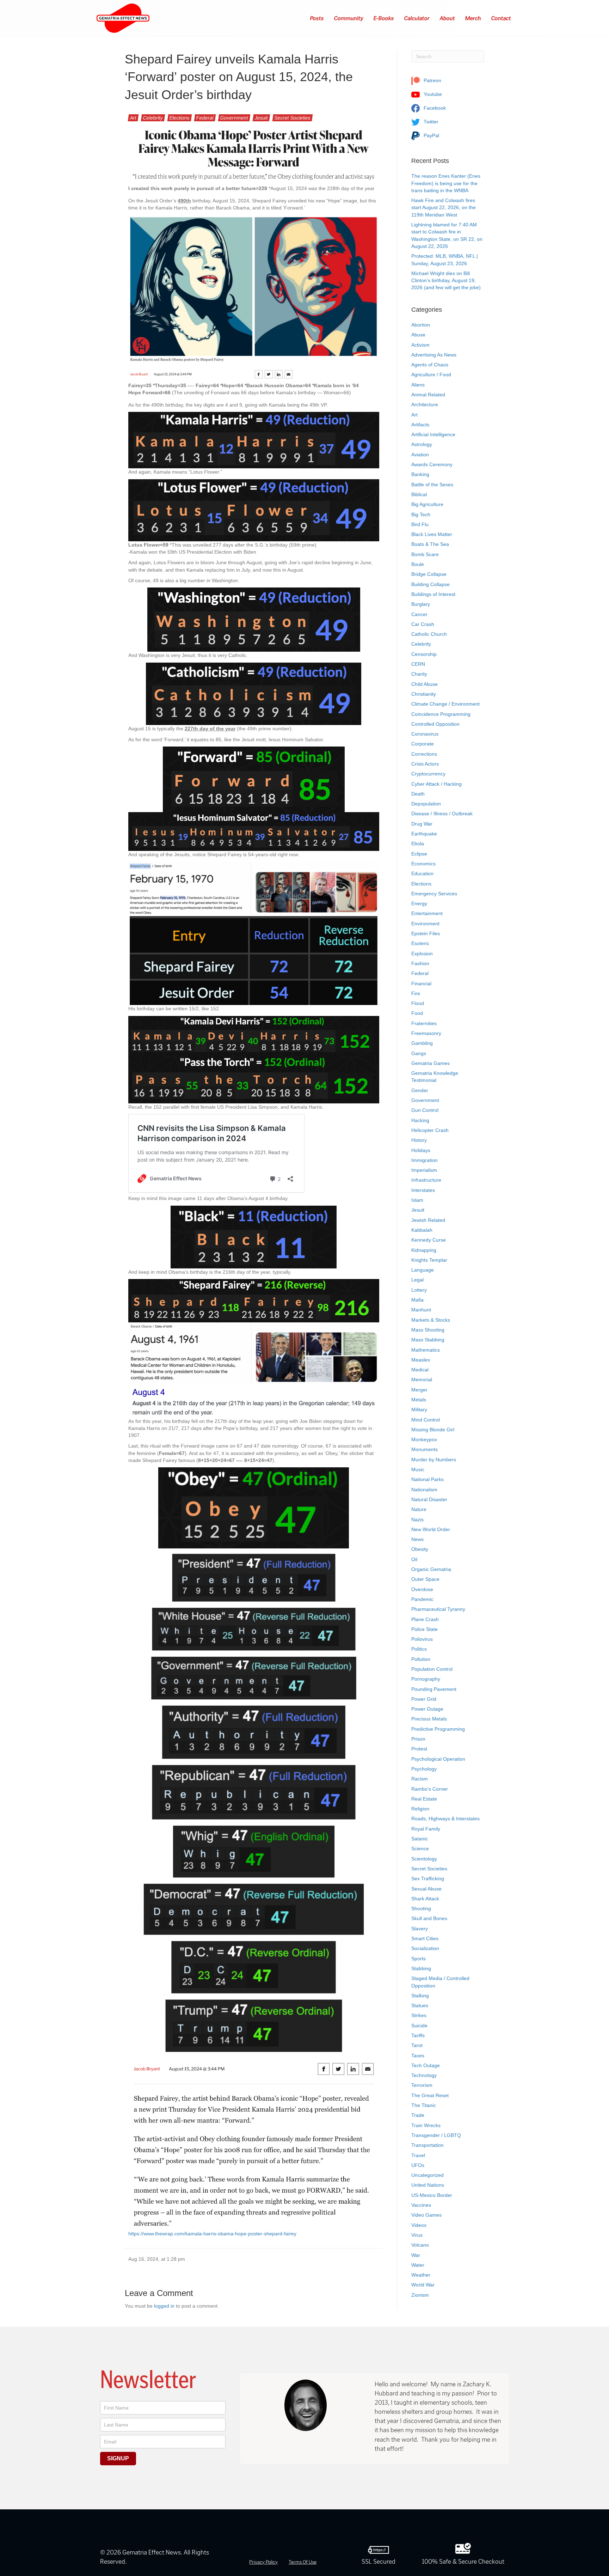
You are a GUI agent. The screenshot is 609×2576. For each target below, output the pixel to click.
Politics (419, 1649)
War (416, 2255)
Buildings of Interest (433, 594)
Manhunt (421, 1310)
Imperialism (424, 1170)
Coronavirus (425, 734)
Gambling (422, 1043)
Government (234, 118)
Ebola (418, 844)
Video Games (426, 2215)
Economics (423, 864)
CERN (418, 664)
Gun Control (425, 1110)
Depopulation (426, 804)
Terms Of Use (303, 2562)
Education (422, 873)
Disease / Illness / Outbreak (442, 814)
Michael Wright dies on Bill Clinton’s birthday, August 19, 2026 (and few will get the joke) (446, 281)
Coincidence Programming (441, 714)
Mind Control (426, 1420)
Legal (417, 1280)
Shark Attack (425, 1899)
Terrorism (422, 2085)
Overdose (422, 1589)
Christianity (424, 694)
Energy (419, 903)
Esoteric (420, 943)
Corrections (424, 754)
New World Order (431, 1529)
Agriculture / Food (431, 374)
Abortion (421, 325)
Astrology (422, 444)
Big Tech (421, 514)
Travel (418, 2155)
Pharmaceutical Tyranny (438, 1609)
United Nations (428, 2185)
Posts (317, 18)
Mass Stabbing (428, 1340)
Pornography (426, 1679)
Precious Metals (429, 1719)
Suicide (419, 2026)
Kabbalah (422, 1230)
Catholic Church (429, 634)
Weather (421, 2275)
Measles (421, 1360)
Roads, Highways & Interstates (445, 1819)
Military (419, 1409)
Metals (419, 1400)
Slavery (420, 1929)
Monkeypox (424, 1439)
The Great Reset (430, 2095)
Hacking (420, 1120)
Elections (180, 118)
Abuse (418, 335)
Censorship (424, 654)
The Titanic (424, 2105)
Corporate (423, 744)
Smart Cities (425, 1938)
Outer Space (425, 1579)
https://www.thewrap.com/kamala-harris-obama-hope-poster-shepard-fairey (212, 2234)
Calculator (417, 18)
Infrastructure (426, 1180)
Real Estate (424, 1799)
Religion (420, 1809)
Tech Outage (426, 2065)
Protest (419, 1749)
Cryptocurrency (428, 774)
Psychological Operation (438, 1759)
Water (418, 2265)
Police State (425, 1629)
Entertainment (427, 913)
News (417, 1539)
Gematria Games (430, 1063)
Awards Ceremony (432, 464)
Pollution (421, 1659)
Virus (417, 2235)
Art (133, 118)
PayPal (431, 135)
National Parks (427, 1479)
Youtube (432, 94)
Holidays (421, 1150)
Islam (417, 1200)
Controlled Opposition (435, 724)
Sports (419, 1959)
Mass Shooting (428, 1330)
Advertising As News (434, 355)
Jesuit (261, 118)
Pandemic (422, 1599)
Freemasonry (426, 1033)
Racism (420, 1779)
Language (423, 1270)
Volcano (420, 2245)
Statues (420, 2005)
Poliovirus (422, 1639)
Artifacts (420, 425)
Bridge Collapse (429, 574)
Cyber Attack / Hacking (436, 784)
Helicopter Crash (430, 1130)
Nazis (417, 1520)
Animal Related (428, 395)
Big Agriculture (427, 504)
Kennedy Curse (429, 1240)
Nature (419, 1509)
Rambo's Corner (430, 1789)
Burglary (421, 604)
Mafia (417, 1300)
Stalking (420, 1996)
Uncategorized (427, 2175)
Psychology (424, 1769)
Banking (420, 474)
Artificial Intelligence (433, 434)
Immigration (425, 1160)
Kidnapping (424, 1250)
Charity (419, 674)
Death (418, 794)
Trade (418, 2115)
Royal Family (426, 1829)
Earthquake (424, 834)
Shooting (421, 1908)
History (419, 1140)
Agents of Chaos (430, 365)
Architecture (425, 404)
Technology (424, 2075)
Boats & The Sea (430, 544)
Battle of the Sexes (432, 485)
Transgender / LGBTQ (436, 2135)
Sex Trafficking (428, 1878)
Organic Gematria (431, 1569)
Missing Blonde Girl (433, 1430)
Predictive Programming (438, 1729)
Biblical (419, 494)
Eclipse (419, 854)
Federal (205, 118)
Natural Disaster (429, 1499)
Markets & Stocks (431, 1320)
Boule (418, 564)
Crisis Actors (425, 764)
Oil (414, 1559)
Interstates (423, 1190)
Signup (118, 2458)
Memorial (422, 1380)
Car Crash (423, 624)
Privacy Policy (263, 2562)
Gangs (419, 1053)
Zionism (420, 2295)
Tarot (417, 2045)
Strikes (419, 2015)
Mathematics (426, 1350)
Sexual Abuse (426, 1889)
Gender (420, 1090)
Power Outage (427, 1709)
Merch (473, 18)
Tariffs (418, 2035)
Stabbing (421, 1968)
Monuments (425, 1449)
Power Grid (424, 1699)
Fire (416, 993)
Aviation (420, 455)
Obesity (420, 1549)
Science (420, 1849)
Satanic (420, 1839)
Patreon (432, 80)
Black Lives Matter (432, 534)
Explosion (422, 954)
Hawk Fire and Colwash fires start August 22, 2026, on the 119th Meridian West (444, 208)
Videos (419, 2225)
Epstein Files (426, 933)
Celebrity (153, 118)
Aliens (418, 385)
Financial (421, 983)
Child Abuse (425, 684)
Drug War (422, 824)
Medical (420, 1370)
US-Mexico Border (432, 2195)
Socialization (425, 1948)
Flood (418, 1003)
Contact (501, 18)
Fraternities (424, 1023)
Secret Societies (293, 118)
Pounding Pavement (434, 1689)
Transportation (427, 2145)
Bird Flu (420, 524)
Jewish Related (428, 1220)
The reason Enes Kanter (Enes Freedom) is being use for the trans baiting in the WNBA (446, 183)
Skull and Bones (429, 1918)
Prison (418, 1739)
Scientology (424, 1859)
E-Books (384, 18)
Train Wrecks (426, 2125)
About (448, 18)
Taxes (418, 2056)
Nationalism (424, 1490)
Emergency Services (434, 894)
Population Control (432, 1669)
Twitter (430, 122)
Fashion (420, 963)
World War (423, 2285)
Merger (419, 1390)
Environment (425, 924)
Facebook (434, 108)
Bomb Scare (425, 554)
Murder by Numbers (434, 1460)
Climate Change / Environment (445, 704)
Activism (420, 345)
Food (417, 1013)
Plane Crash (425, 1619)
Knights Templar (429, 1260)
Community (349, 18)
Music (418, 1469)
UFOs (418, 2165)
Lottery (419, 1290)
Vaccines (421, 2205)
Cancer (419, 614)
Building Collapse (430, 584)
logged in (164, 2306)
